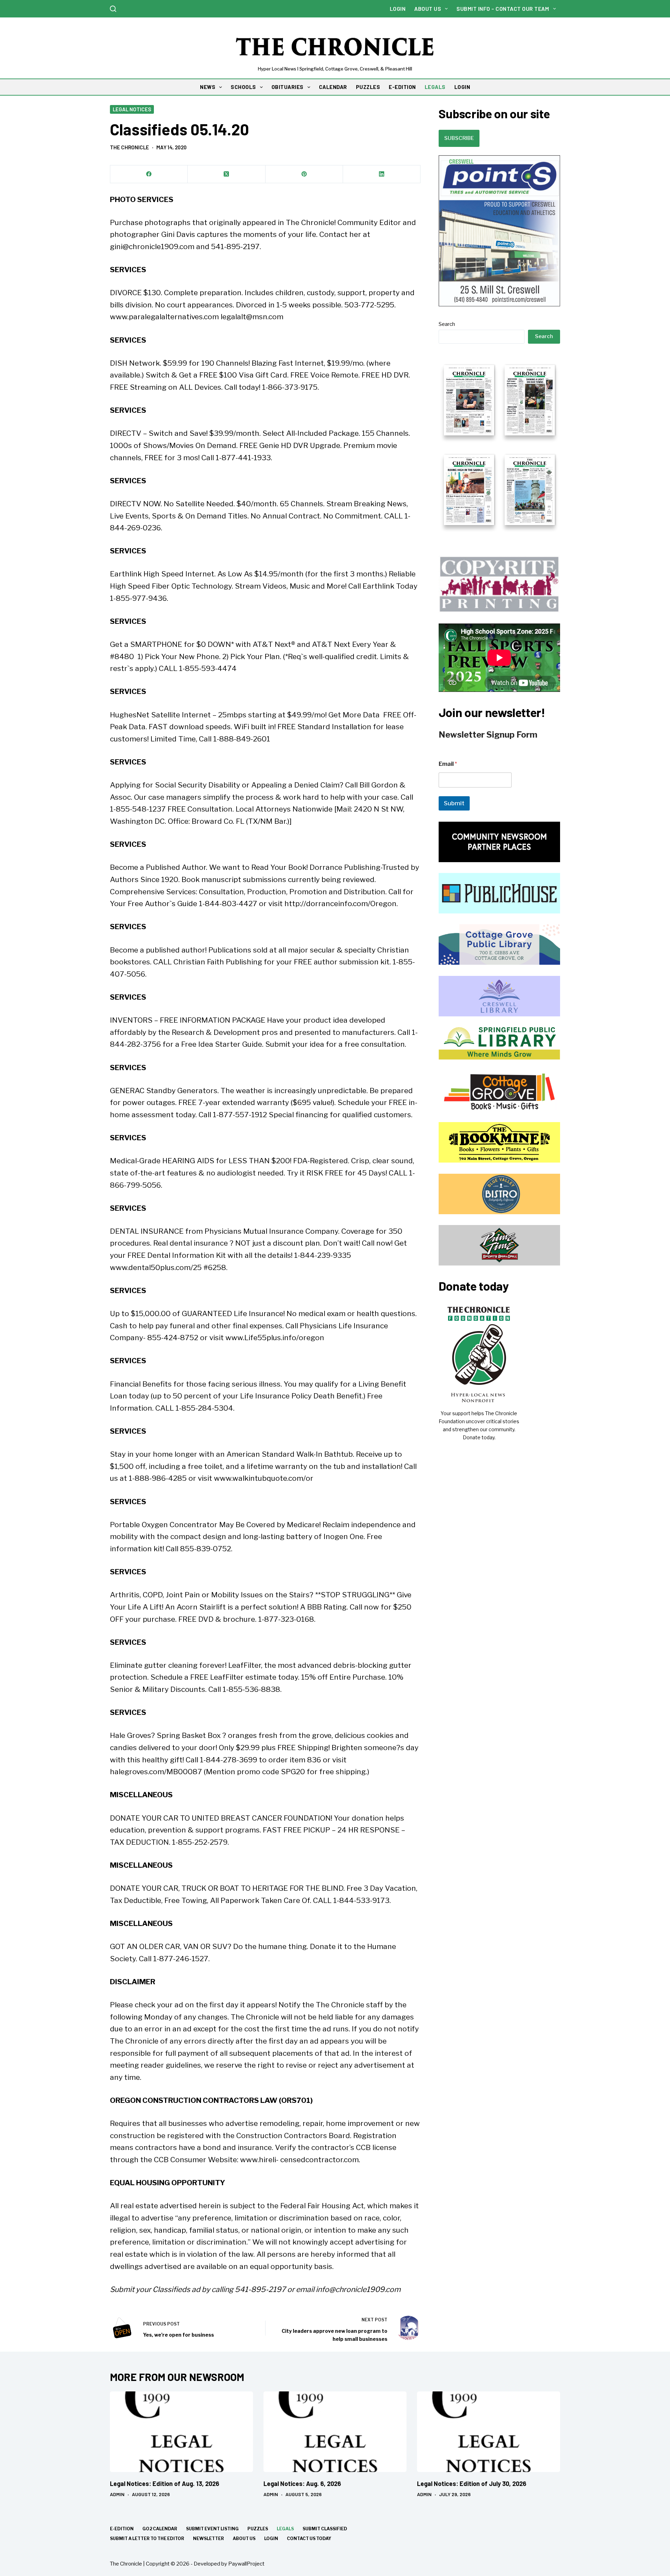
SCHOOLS (243, 87)
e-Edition (122, 2529)
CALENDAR (333, 87)
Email (448, 764)
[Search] (113, 9)
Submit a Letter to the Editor (147, 2538)
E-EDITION (402, 87)
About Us (428, 9)
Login (398, 9)
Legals (285, 2529)
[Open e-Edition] (499, 444)
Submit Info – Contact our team (503, 9)
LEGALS (435, 87)
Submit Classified (325, 2529)
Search (447, 324)
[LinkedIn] (382, 174)
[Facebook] (149, 174)
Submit (454, 803)
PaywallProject (246, 2564)
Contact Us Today (309, 2538)
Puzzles (258, 2529)
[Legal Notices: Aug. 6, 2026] (335, 2432)
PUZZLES (368, 87)
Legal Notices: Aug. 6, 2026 (302, 2484)
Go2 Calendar (160, 2529)
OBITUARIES (288, 87)
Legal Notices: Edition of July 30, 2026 (472, 2484)
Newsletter (209, 2538)
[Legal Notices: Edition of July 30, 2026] (489, 2432)
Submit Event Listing (212, 2529)
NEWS (208, 87)
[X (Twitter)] (226, 174)
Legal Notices (132, 109)
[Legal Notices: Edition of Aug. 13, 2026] (181, 2432)
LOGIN (462, 87)
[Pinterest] (304, 174)
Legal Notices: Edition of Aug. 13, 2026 (165, 2484)
